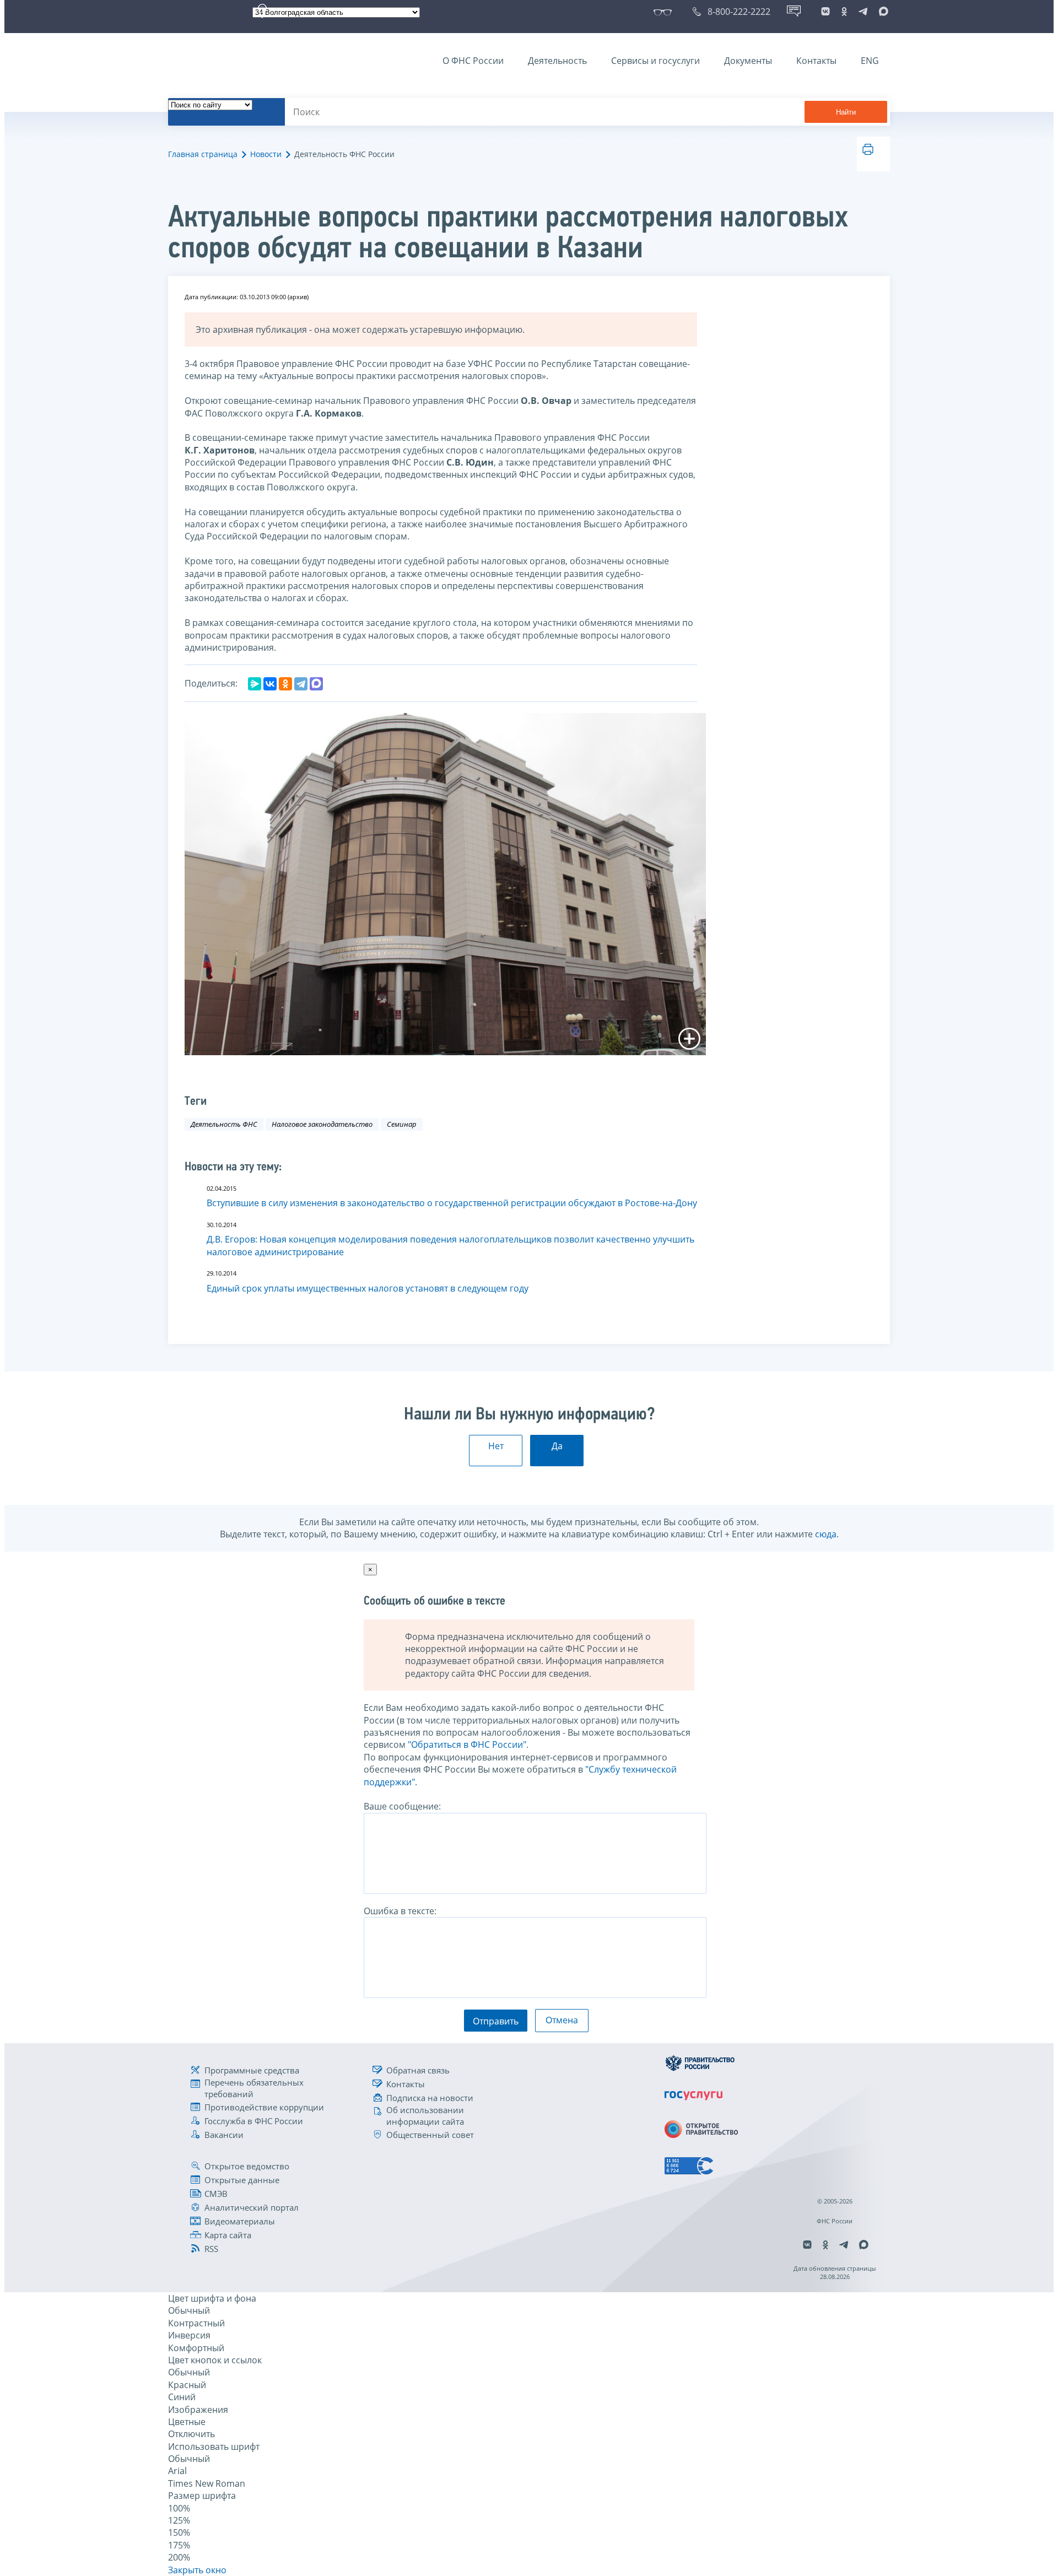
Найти (846, 112)
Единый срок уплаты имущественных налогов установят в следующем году (368, 1288)
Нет (496, 1446)
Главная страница (203, 154)
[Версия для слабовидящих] (665, 12)
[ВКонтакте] (270, 684)
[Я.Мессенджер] (255, 684)
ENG (870, 61)
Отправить (496, 2021)
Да (557, 1446)
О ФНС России (473, 61)
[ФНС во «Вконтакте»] (825, 12)
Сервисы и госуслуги (655, 61)
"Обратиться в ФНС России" (467, 1745)
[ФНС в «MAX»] (882, 12)
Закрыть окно (197, 2570)
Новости (266, 154)
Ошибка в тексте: (400, 1911)
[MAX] (316, 684)
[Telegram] (301, 684)
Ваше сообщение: (402, 1806)
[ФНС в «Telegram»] (863, 12)
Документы (748, 61)
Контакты (816, 61)
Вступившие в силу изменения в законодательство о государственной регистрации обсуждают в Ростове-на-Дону (452, 1203)
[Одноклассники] (285, 684)
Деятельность (557, 61)
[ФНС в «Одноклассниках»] (844, 12)
